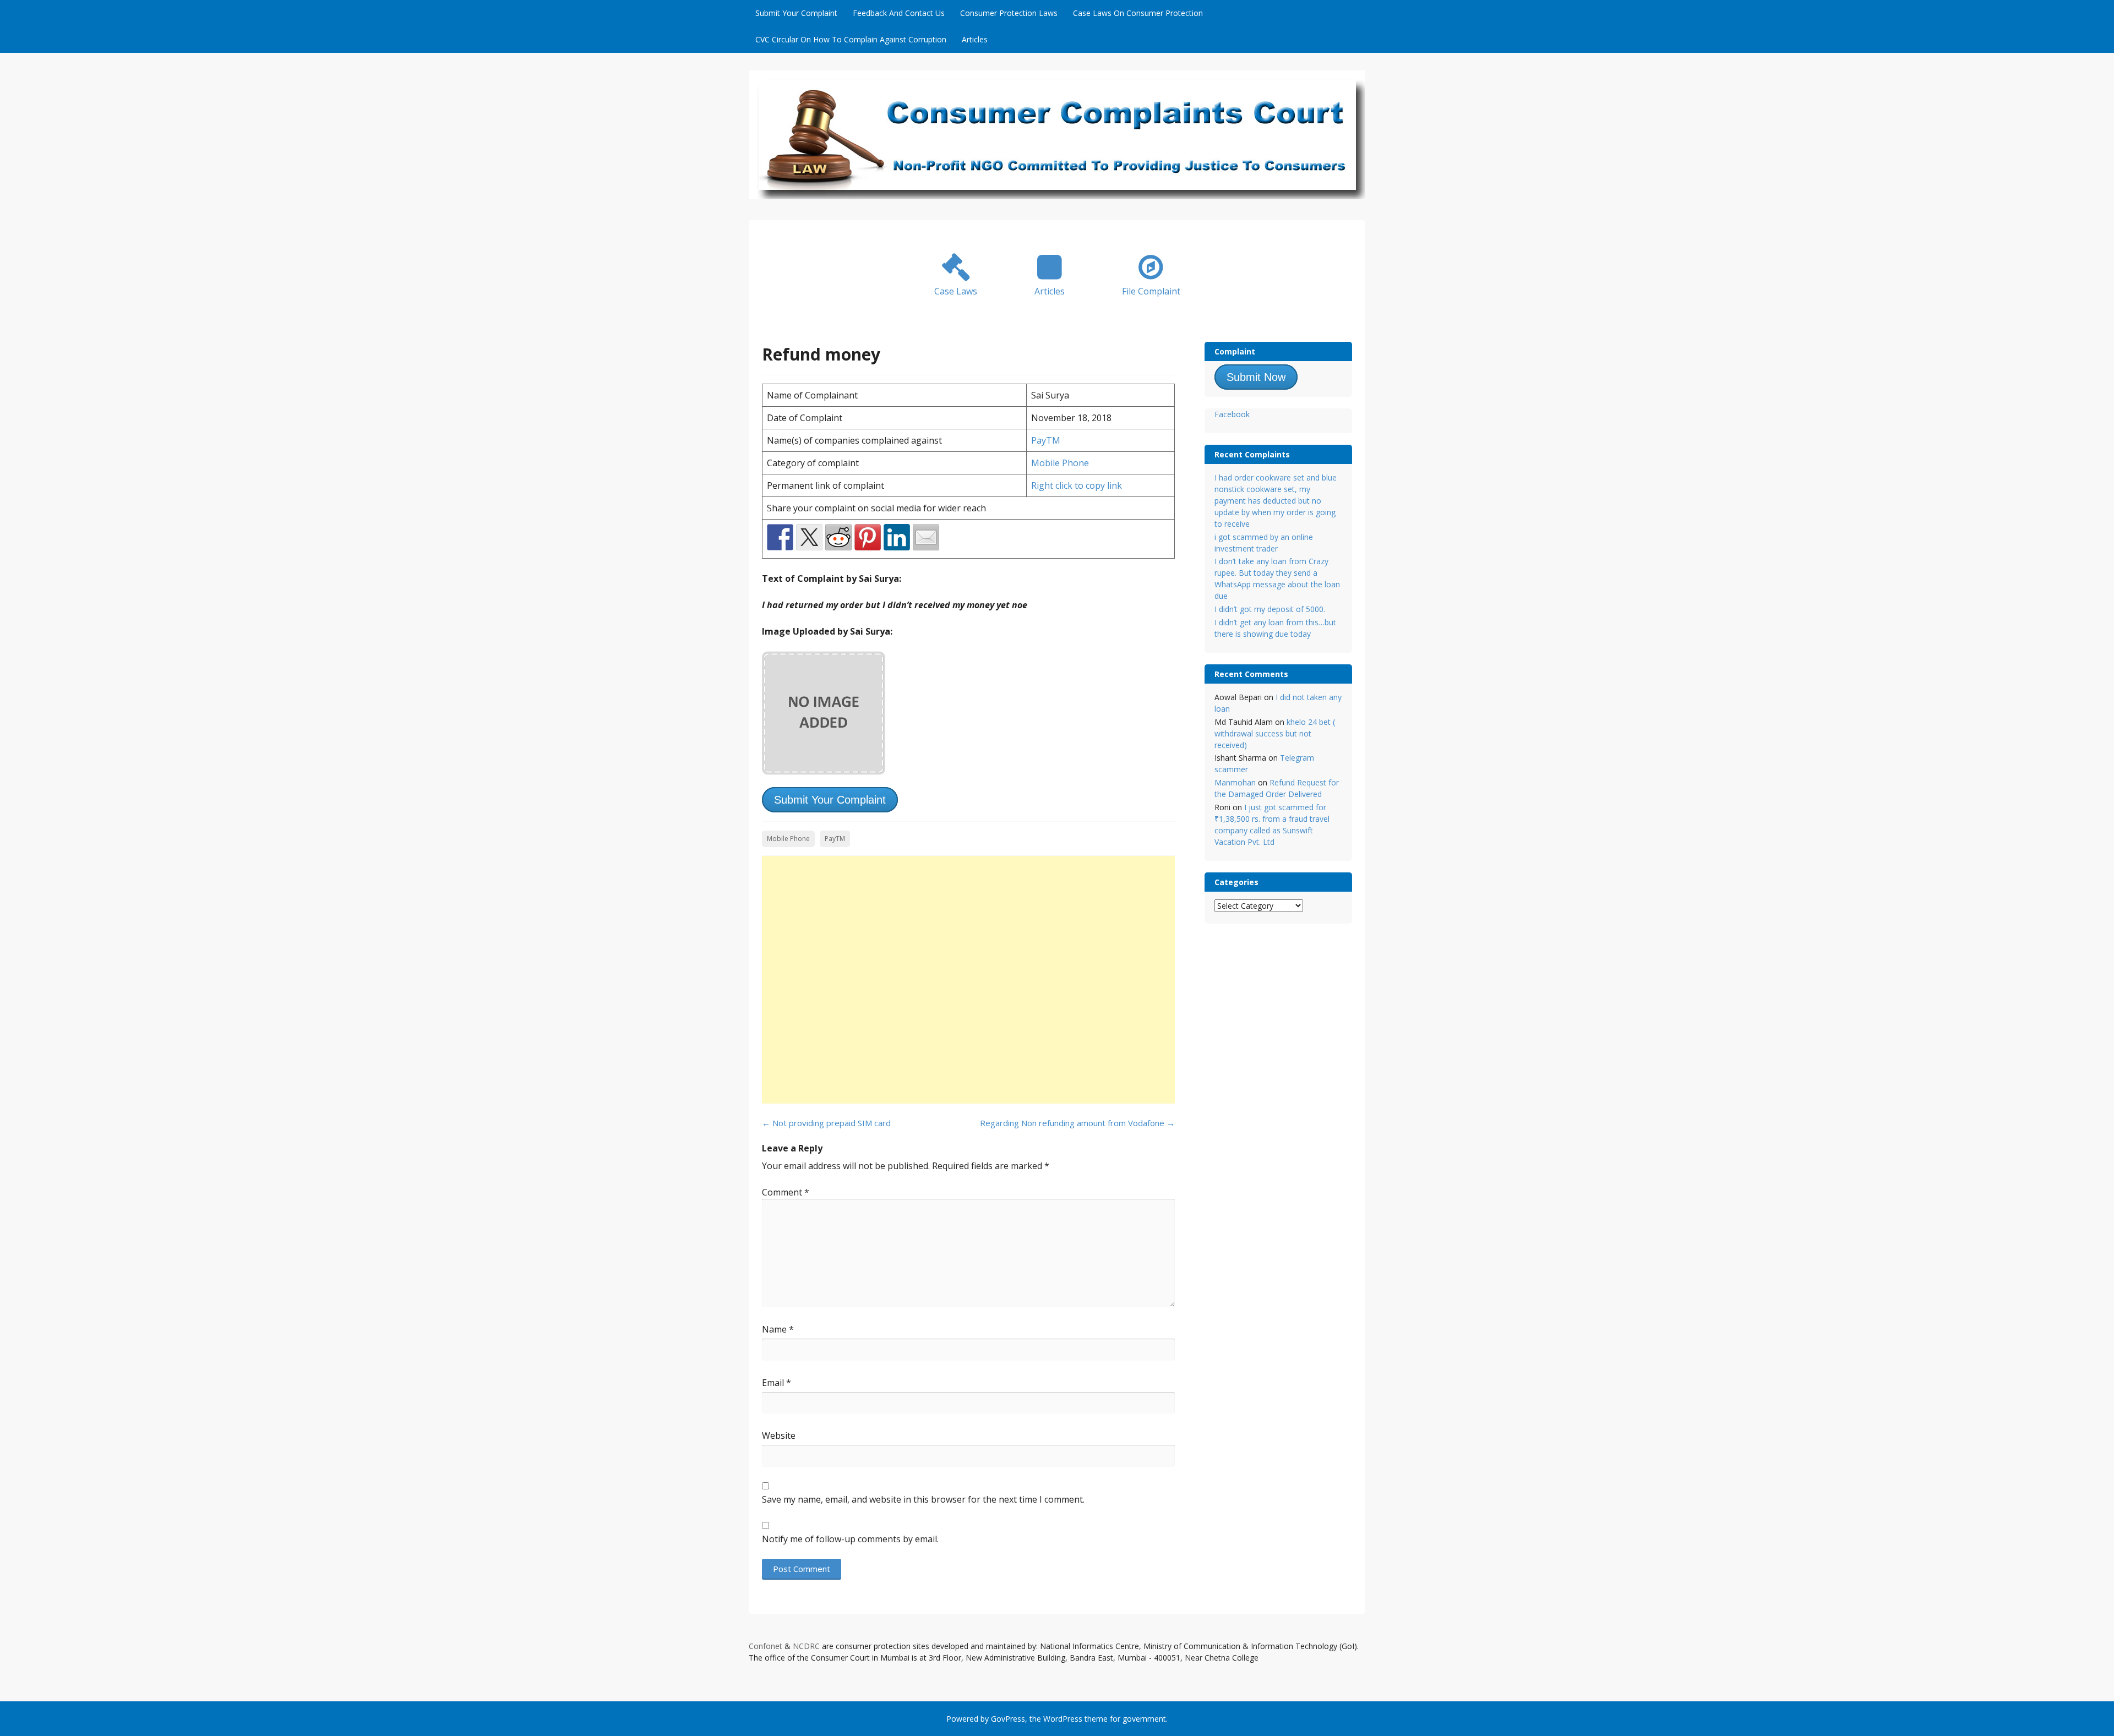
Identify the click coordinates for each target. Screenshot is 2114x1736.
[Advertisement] (968, 980)
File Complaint (1151, 291)
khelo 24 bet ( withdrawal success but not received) (1275, 733)
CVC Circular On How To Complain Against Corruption (851, 39)
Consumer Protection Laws (1009, 13)
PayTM (1046, 440)
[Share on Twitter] (809, 537)
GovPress (1008, 1719)
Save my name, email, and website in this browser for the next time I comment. (923, 1499)
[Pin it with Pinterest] (868, 537)
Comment (786, 1192)
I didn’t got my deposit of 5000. (1270, 609)
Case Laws (956, 291)
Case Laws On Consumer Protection (1138, 13)
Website (779, 1435)
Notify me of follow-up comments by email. (850, 1539)
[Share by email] (926, 537)
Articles (975, 39)
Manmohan (1235, 782)
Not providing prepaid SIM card (826, 1123)
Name (778, 1329)
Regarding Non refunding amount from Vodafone (1077, 1123)
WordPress (1063, 1719)
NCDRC (806, 1646)
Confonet (765, 1646)
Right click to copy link (1077, 485)
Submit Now (1256, 377)
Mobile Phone (1060, 463)
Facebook (1232, 414)
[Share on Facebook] (780, 537)
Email (777, 1383)
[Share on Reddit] (838, 537)
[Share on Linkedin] (897, 537)
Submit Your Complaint (796, 13)
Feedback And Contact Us (899, 13)
